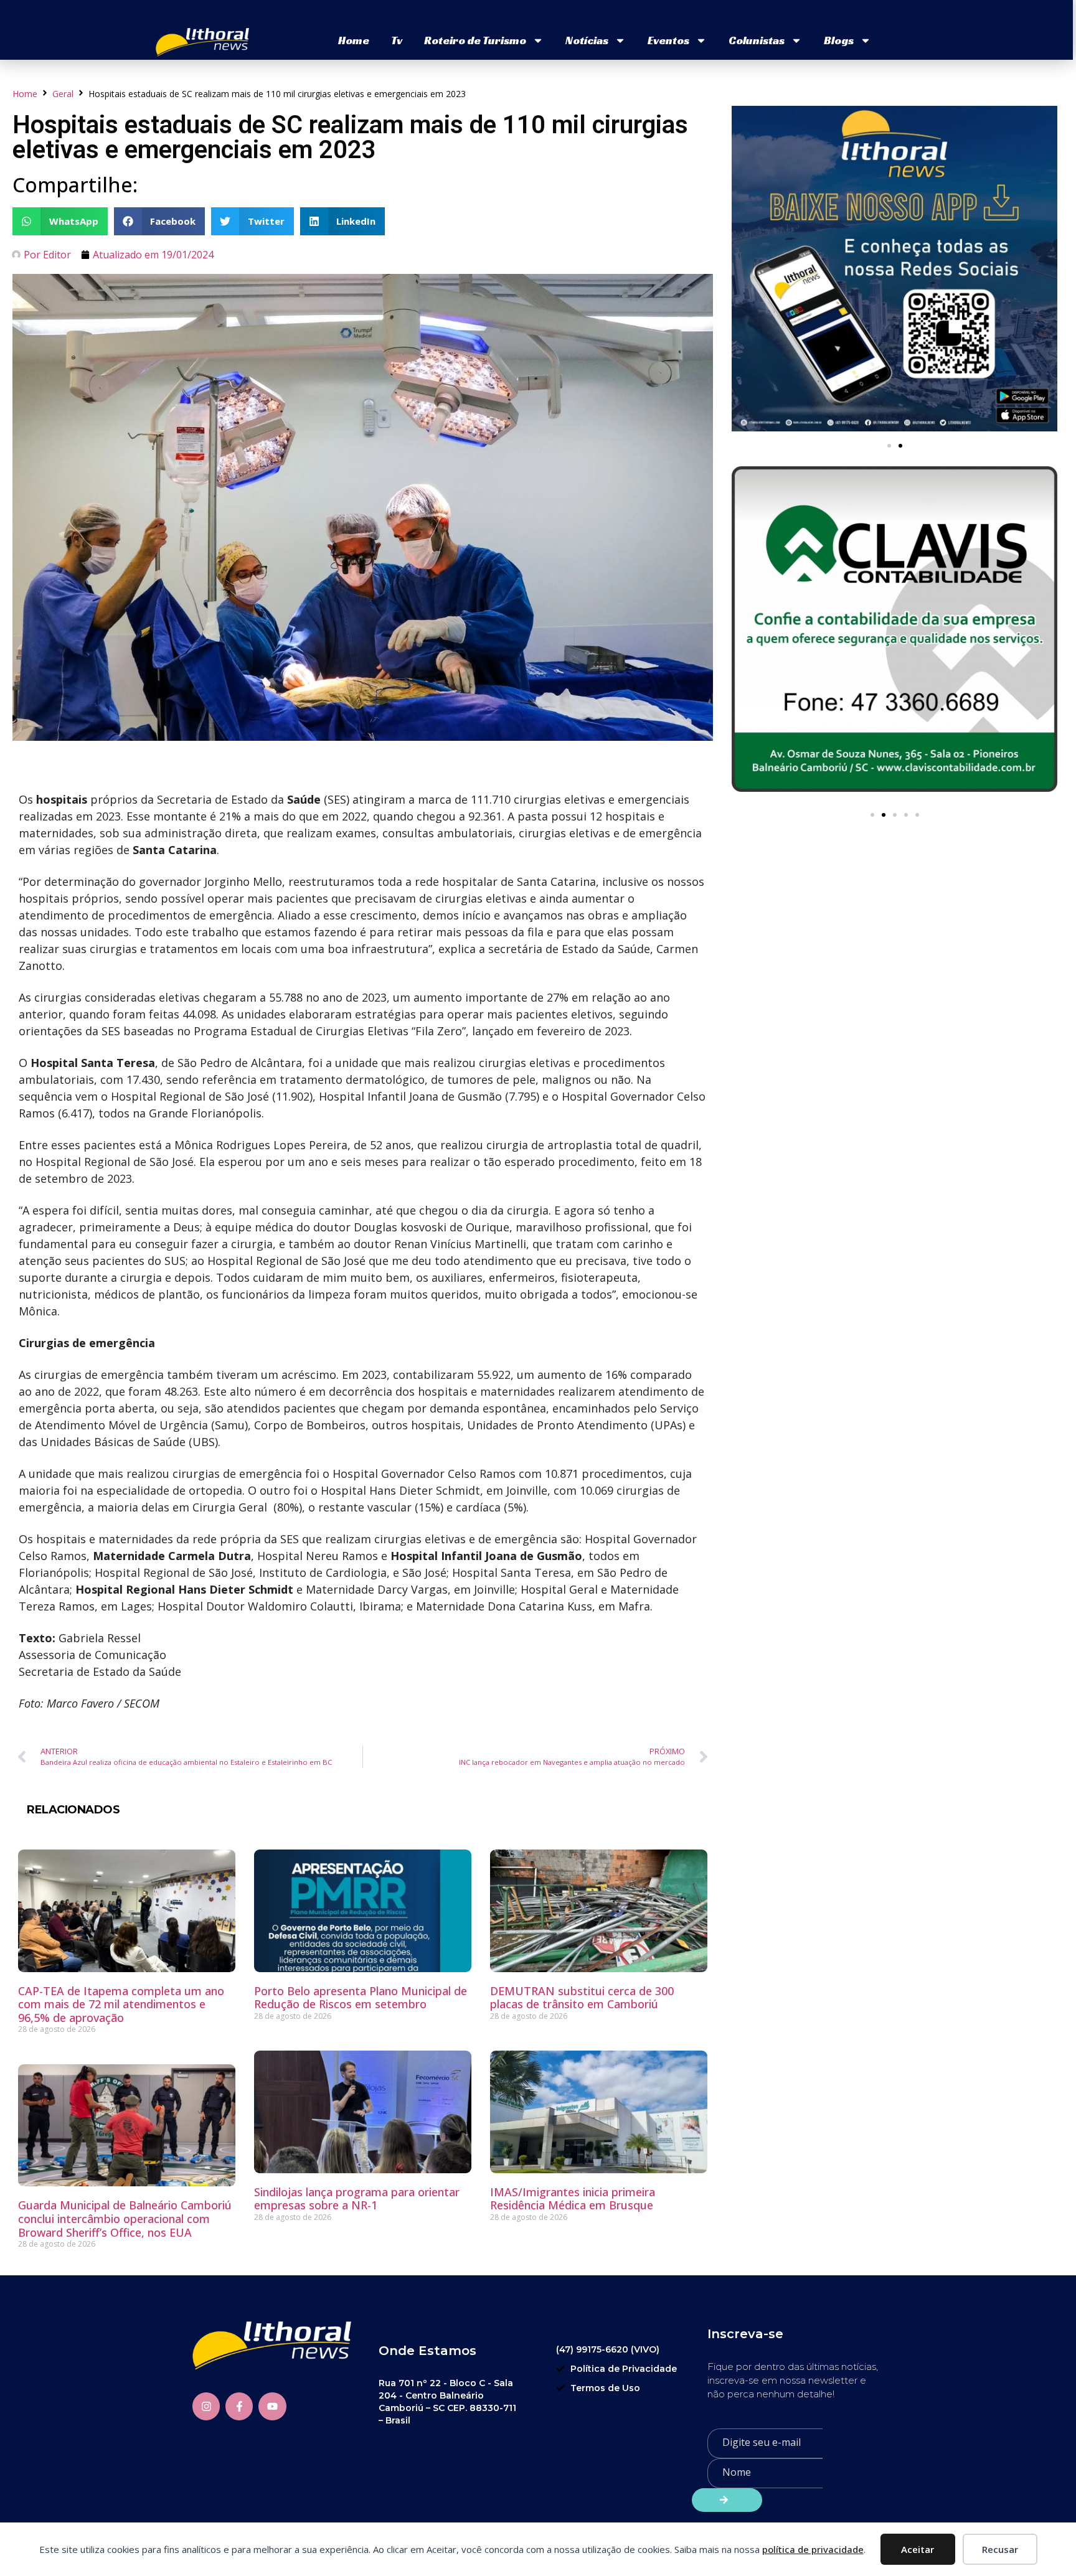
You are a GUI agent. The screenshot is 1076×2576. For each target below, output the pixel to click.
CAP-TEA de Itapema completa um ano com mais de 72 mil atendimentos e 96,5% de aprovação (121, 2004)
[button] (60, 221)
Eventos (668, 40)
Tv (397, 40)
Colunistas (757, 40)
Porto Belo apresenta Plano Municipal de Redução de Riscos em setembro (361, 1998)
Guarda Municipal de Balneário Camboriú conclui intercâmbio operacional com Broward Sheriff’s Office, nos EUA (125, 2218)
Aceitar (918, 2549)
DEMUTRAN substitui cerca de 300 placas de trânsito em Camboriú (582, 1998)
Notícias (587, 40)
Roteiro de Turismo (475, 40)
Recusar (1000, 2549)
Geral (63, 94)
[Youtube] (272, 2406)
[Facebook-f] (239, 2406)
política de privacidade (813, 2549)
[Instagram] (206, 2406)
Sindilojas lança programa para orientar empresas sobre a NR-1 (357, 2199)
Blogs (839, 40)
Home (354, 40)
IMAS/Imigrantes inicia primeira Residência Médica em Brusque (573, 2199)
